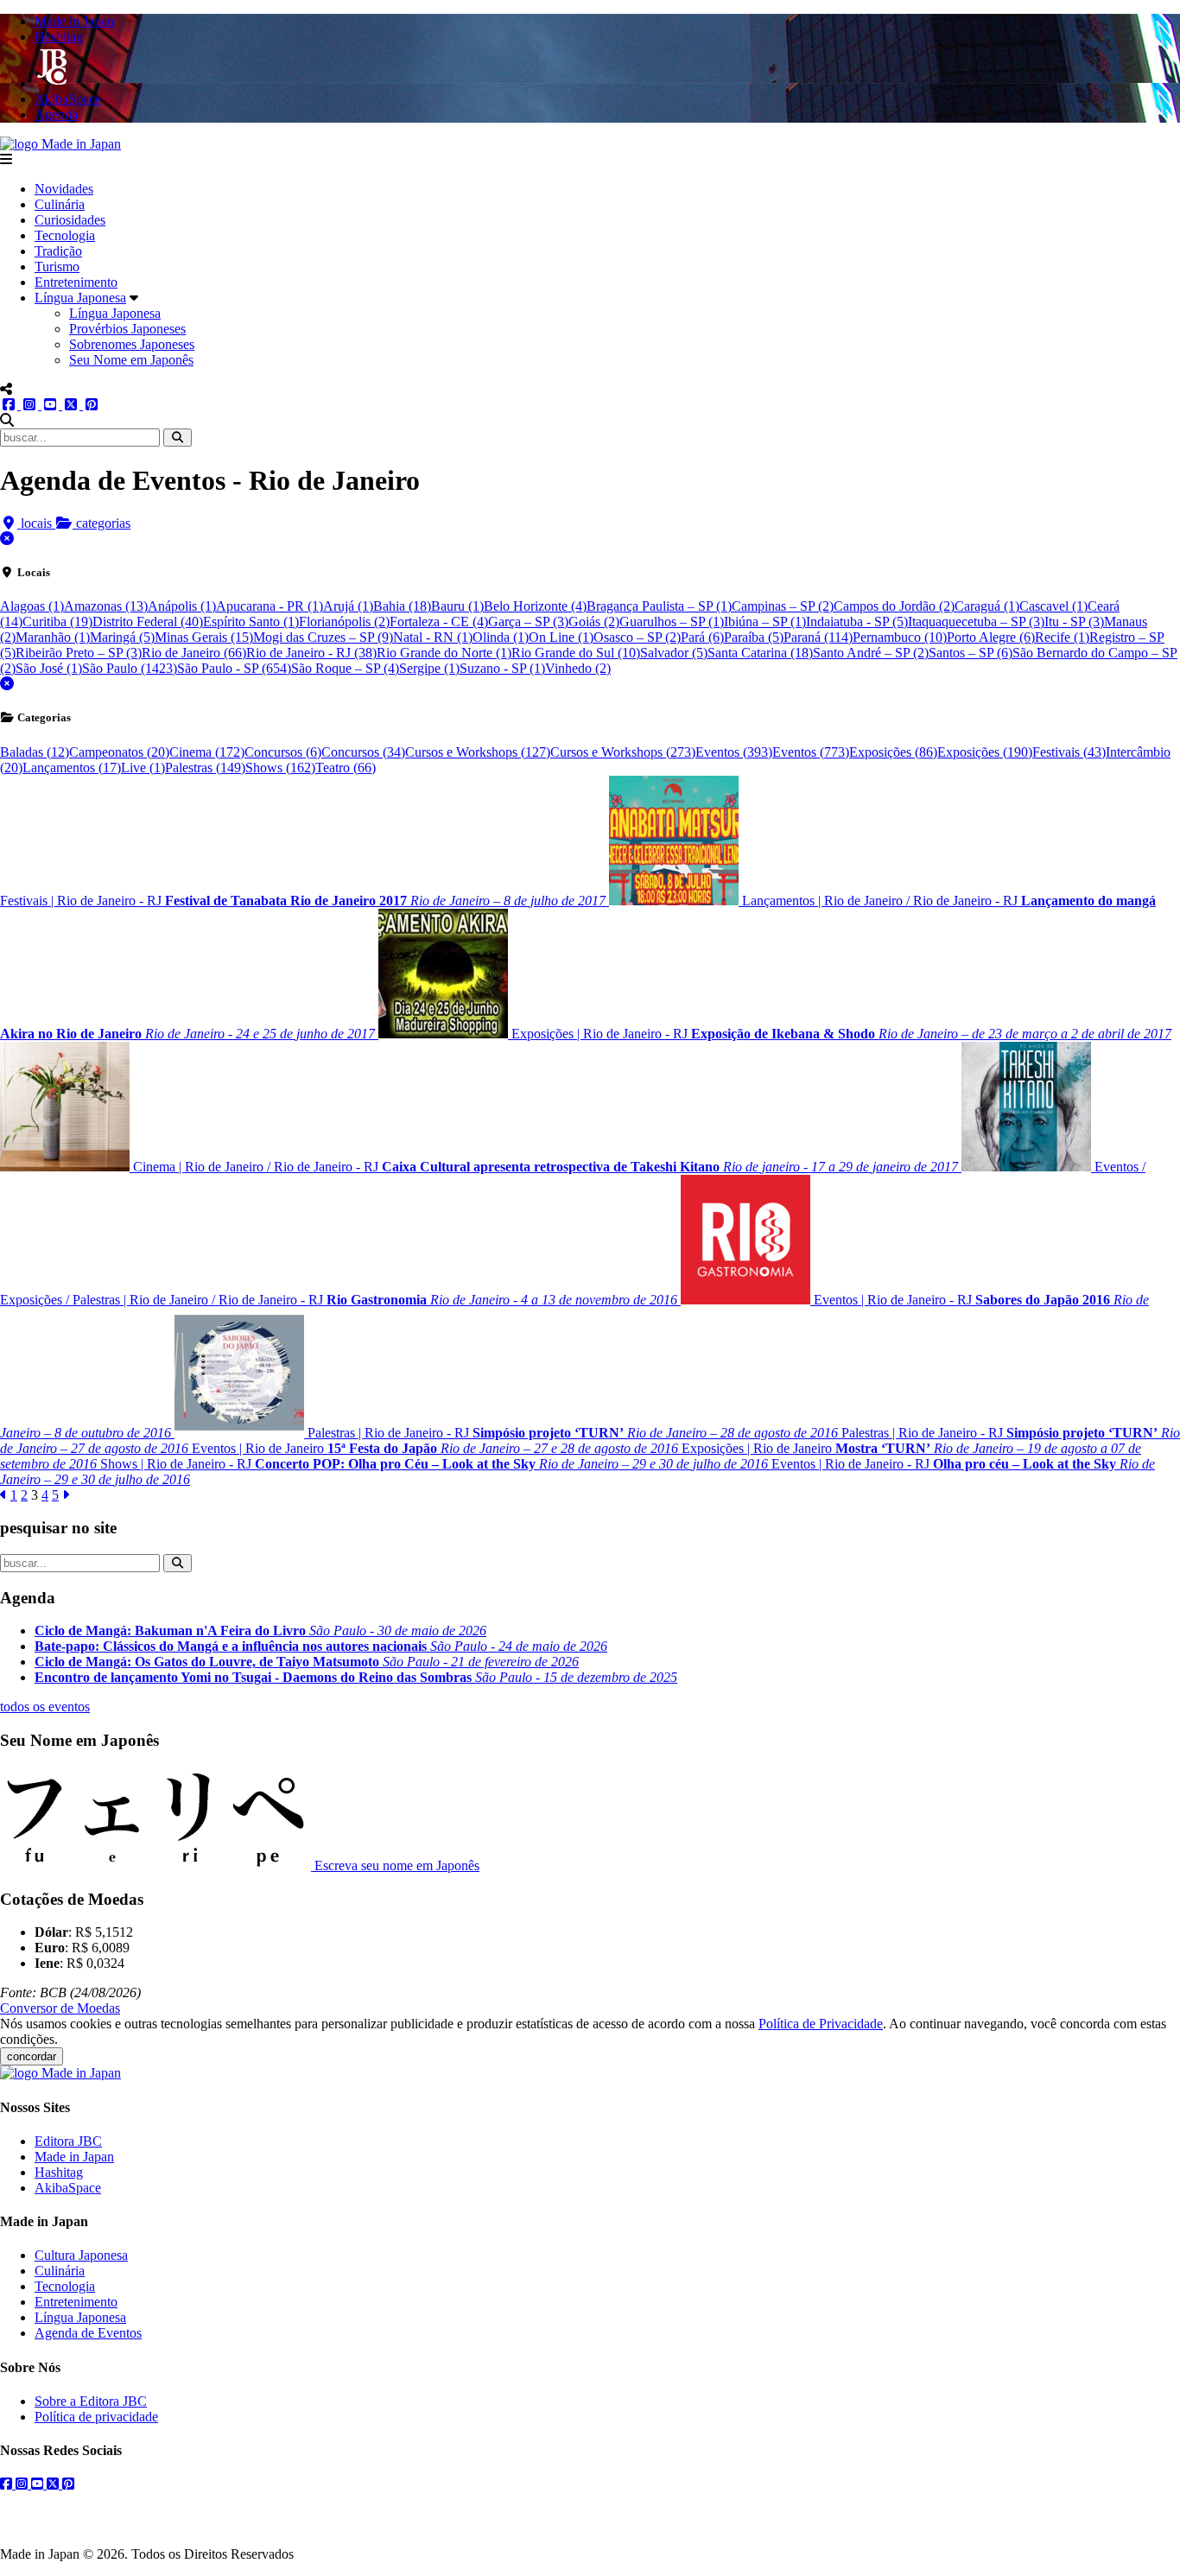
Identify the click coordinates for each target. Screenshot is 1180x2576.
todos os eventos (45, 1707)
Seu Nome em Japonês (131, 360)
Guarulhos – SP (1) (672, 622)
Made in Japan (74, 2157)
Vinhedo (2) (578, 668)
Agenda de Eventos (88, 2333)
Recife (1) (1062, 637)
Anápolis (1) (182, 606)
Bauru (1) (457, 606)
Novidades (64, 189)
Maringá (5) (122, 637)
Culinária (60, 204)
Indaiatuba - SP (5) (857, 622)
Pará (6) (702, 637)
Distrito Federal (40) (148, 622)
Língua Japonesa (80, 298)
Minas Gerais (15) (204, 637)
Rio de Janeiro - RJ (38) (311, 653)
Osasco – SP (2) (637, 637)
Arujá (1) (348, 606)
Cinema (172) (207, 752)
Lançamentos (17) (72, 768)
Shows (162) (280, 768)
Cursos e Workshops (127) (478, 752)
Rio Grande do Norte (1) (444, 653)
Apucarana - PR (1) (270, 606)
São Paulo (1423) (130, 668)
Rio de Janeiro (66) (194, 653)
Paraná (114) (818, 637)
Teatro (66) (346, 768)
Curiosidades (70, 220)
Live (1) (143, 768)
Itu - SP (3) (1074, 622)
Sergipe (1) (429, 668)
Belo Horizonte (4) (535, 606)
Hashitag (59, 2172)
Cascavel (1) (1053, 606)
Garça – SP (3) (528, 622)
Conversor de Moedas (60, 2008)
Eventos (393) (734, 752)
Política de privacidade (96, 2417)
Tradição (58, 251)
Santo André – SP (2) (871, 653)
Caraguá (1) (987, 606)
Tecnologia (65, 235)
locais (36, 523)
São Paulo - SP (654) (234, 668)
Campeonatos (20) (119, 752)
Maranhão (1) (53, 637)
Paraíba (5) (754, 637)
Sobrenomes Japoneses (132, 344)
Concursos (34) (363, 752)
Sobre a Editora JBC (91, 2401)
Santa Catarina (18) (760, 653)
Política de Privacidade (821, 2024)
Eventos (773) (811, 752)
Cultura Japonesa (81, 2255)
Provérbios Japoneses (127, 329)
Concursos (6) (283, 752)
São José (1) (49, 668)
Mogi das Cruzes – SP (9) (323, 637)
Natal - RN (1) (433, 637)
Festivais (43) (1069, 752)
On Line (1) (561, 637)
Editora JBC (68, 2141)
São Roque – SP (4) (345, 668)
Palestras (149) (205, 768)
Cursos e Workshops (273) (623, 752)
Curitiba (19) (57, 622)
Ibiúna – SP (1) (765, 622)
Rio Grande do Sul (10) (576, 653)
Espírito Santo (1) (251, 622)
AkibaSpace (68, 2188)
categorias (102, 523)
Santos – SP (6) (971, 653)
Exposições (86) (893, 752)
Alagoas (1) (32, 606)
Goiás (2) (594, 622)
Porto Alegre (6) (991, 637)
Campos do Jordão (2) (894, 606)
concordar (32, 2056)
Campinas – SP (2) (783, 606)
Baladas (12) (35, 752)
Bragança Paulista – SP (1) (659, 606)
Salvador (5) (674, 653)
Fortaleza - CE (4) (439, 622)
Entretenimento (76, 282)
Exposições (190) (985, 752)
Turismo (57, 266)
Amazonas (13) (106, 606)
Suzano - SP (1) (502, 668)
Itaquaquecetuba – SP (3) (976, 622)
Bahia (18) (402, 606)
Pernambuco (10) (900, 637)
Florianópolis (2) (344, 622)
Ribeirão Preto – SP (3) (79, 653)
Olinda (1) (501, 637)
